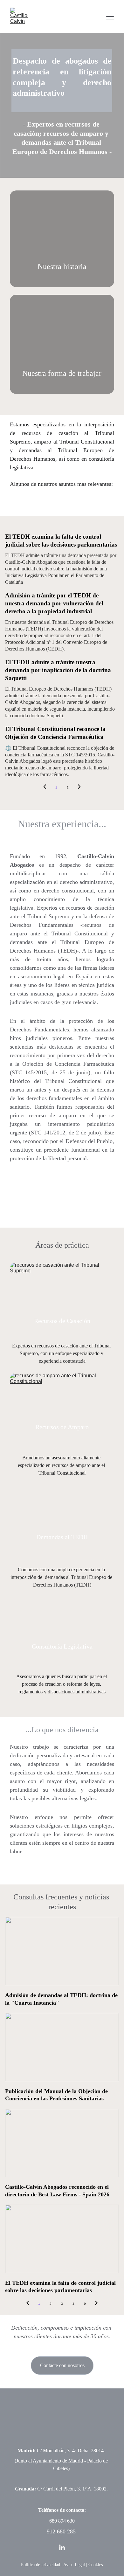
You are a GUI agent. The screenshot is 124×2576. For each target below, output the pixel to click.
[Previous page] (45, 788)
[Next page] (79, 788)
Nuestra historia (62, 266)
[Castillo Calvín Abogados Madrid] (62, 239)
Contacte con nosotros (62, 2365)
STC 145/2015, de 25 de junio (50, 1072)
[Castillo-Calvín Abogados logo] (62, 2424)
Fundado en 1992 (38, 856)
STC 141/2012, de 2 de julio (65, 1133)
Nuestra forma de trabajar (62, 373)
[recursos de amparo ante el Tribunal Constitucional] (62, 1408)
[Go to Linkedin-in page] (62, 2548)
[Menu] (110, 17)
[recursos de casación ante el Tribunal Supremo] (62, 1298)
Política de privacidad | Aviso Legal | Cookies (62, 2565)
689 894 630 (62, 2521)
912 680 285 (61, 2531)
